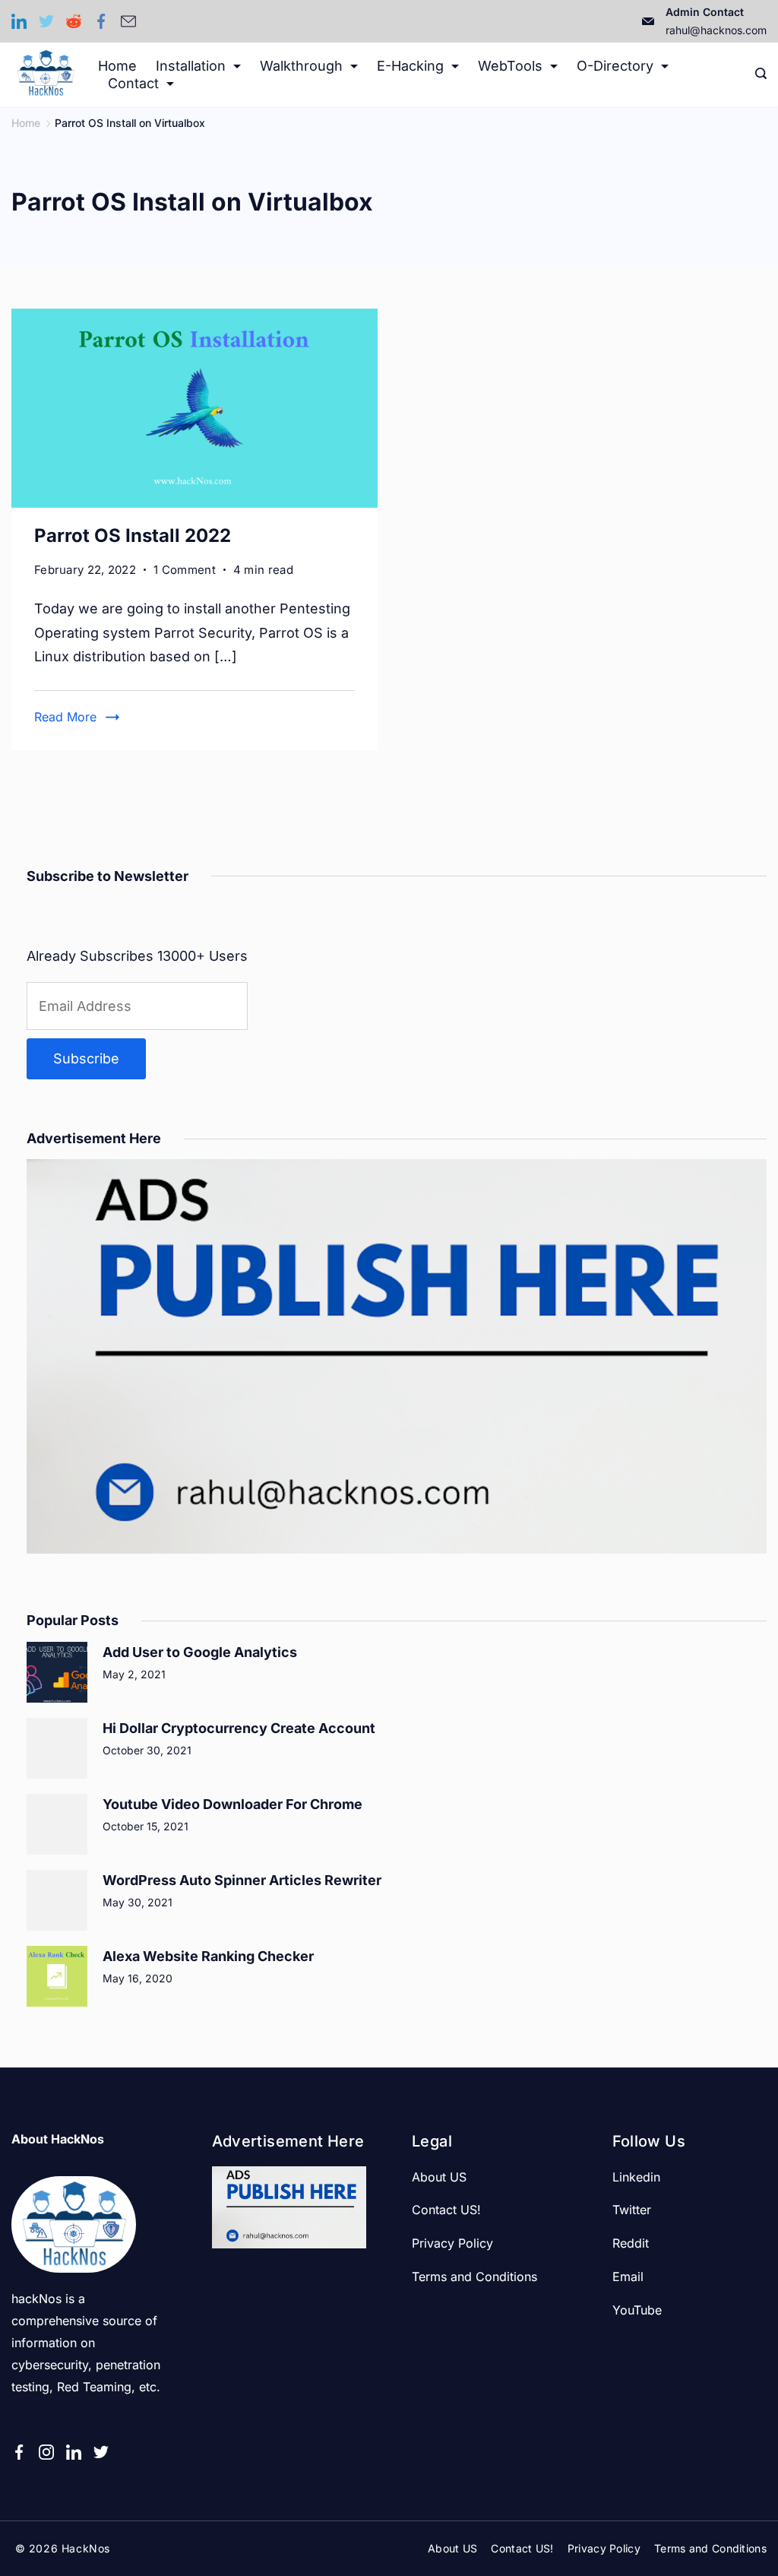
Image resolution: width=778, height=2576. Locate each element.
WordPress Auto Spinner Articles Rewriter (242, 1880)
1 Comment (185, 571)
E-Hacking (410, 66)
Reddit (631, 2243)
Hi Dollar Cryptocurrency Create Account (239, 1728)
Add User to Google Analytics (200, 1652)
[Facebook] (101, 21)
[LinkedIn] (19, 21)
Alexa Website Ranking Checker (208, 1956)
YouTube (637, 2310)
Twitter (632, 2210)
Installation (191, 66)
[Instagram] (46, 2452)
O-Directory (615, 66)
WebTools (510, 66)
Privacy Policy (452, 2243)
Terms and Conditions (474, 2277)
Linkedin (636, 2177)
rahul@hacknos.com (716, 30)
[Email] (128, 21)
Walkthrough (301, 66)
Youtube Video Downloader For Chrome (232, 1804)
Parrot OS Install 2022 (133, 535)
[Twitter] (46, 21)
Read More (65, 717)
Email (628, 2277)
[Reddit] (74, 21)
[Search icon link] (757, 74)
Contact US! (446, 2210)
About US (439, 2177)
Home (117, 66)
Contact (133, 83)
